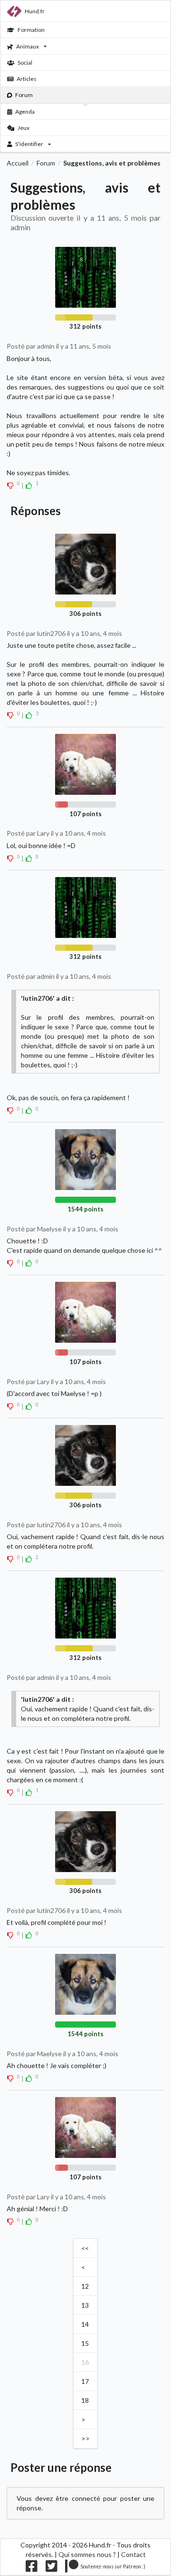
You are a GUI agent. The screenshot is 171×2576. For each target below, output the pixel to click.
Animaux (28, 46)
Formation (31, 30)
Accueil (18, 163)
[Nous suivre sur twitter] (52, 2569)
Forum (24, 95)
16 (85, 2362)
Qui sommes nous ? (87, 2554)
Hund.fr (35, 11)
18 (85, 2400)
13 (85, 2305)
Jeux (24, 128)
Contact (133, 2554)
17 (85, 2381)
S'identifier (29, 144)
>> (85, 2438)
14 (85, 2324)
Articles (27, 79)
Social (25, 63)
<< (85, 2248)
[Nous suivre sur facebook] (32, 2569)
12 (85, 2286)
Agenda (25, 112)
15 (85, 2343)
